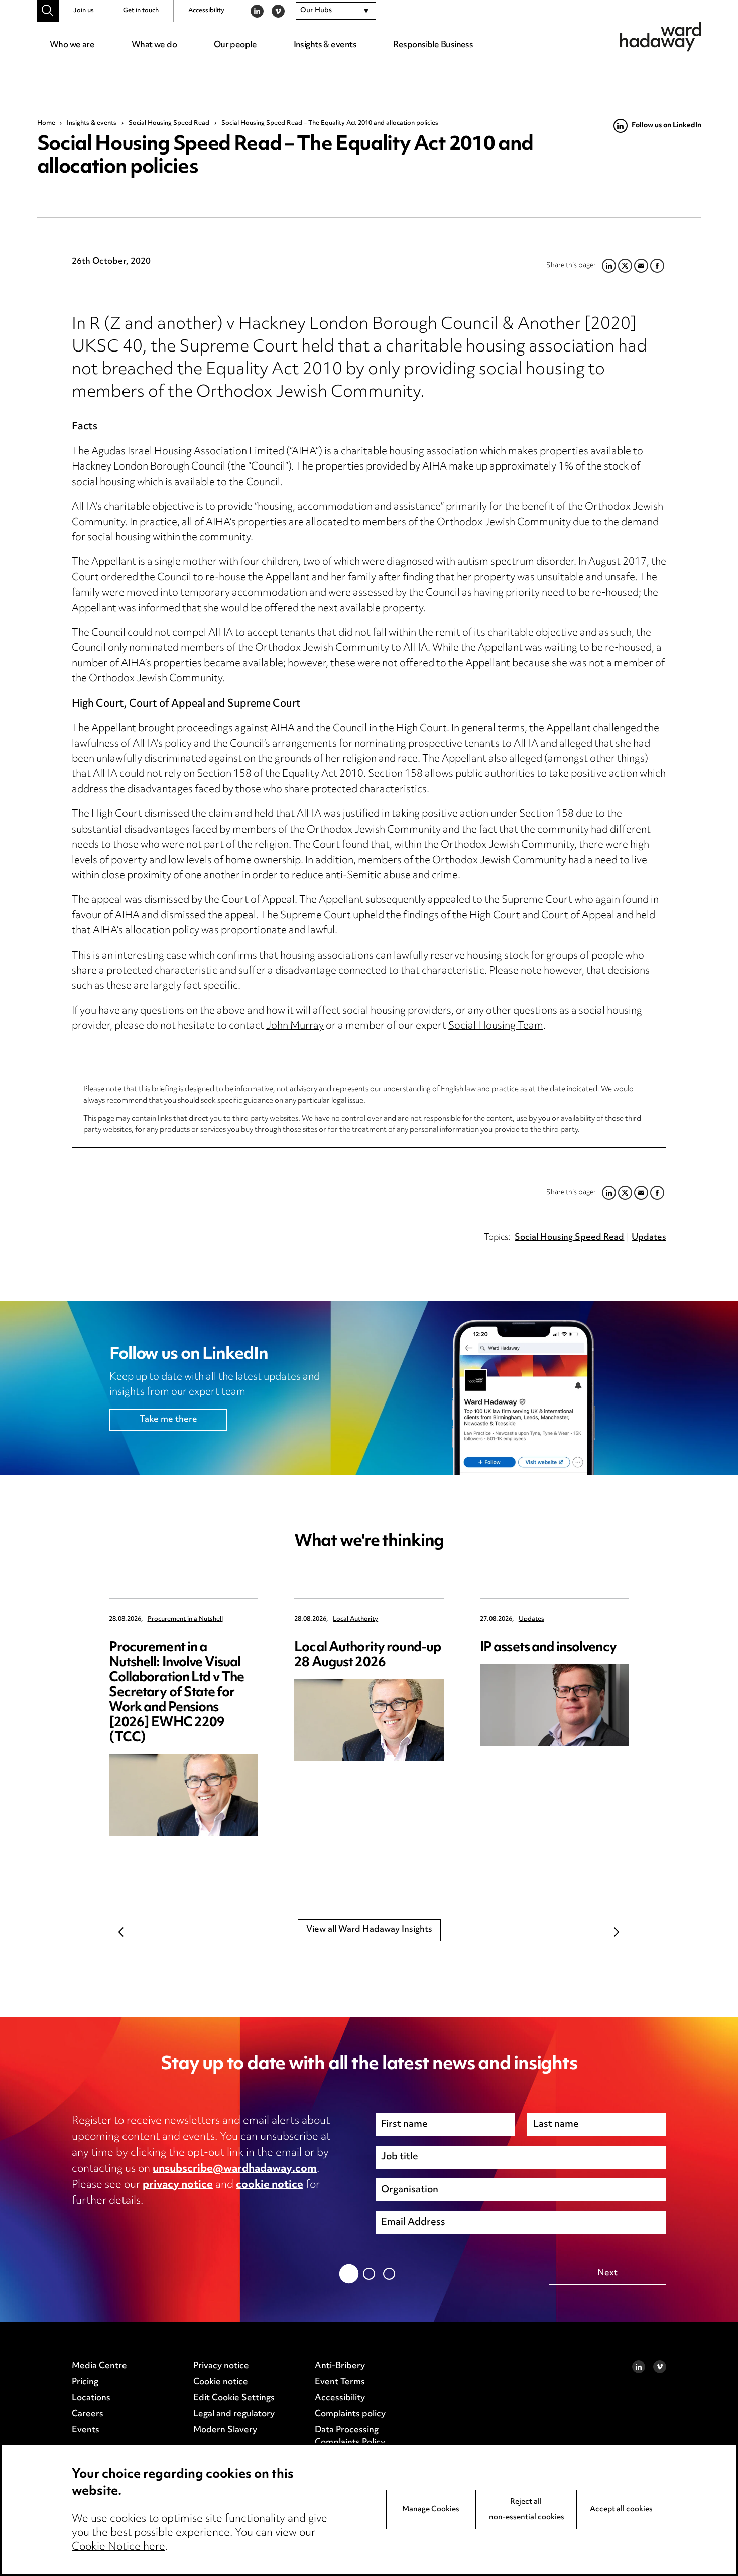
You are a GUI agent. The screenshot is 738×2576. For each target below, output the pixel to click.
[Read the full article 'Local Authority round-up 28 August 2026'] (369, 1720)
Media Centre (99, 2366)
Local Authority (355, 1620)
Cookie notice (221, 2382)
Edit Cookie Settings (234, 2398)
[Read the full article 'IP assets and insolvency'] (555, 1705)
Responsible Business (433, 45)
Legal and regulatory (234, 2414)
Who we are (72, 45)
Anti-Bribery (340, 2366)
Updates (649, 1238)
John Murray (295, 1027)
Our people (235, 45)
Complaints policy (350, 2414)
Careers (88, 2414)
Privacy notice (221, 2366)
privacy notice (178, 2185)
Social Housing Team (496, 1027)
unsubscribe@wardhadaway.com (235, 2169)
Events (86, 2430)
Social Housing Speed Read (169, 123)
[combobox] (336, 11)
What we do (154, 45)
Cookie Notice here (118, 2547)
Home (46, 123)
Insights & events (325, 45)
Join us (84, 11)
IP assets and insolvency (548, 1648)
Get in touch (141, 11)
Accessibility (206, 11)
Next (617, 1932)
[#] (48, 11)
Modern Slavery (225, 2430)
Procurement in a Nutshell (185, 1620)
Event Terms (340, 2382)
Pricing (85, 2382)
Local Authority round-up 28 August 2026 (367, 1655)
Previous (121, 1932)
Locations (91, 2398)
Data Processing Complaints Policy (350, 2437)
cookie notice (270, 2185)
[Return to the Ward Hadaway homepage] (661, 36)
